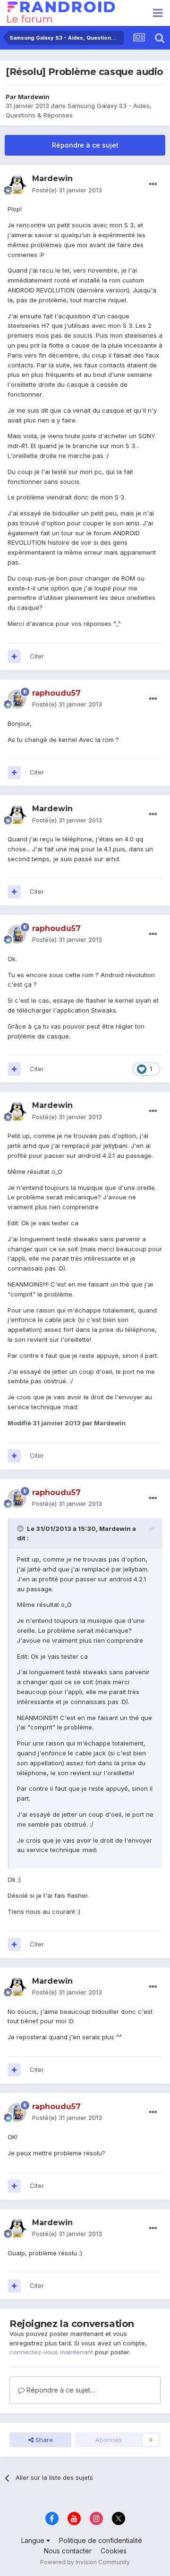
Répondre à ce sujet (85, 145)
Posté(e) (67, 190)
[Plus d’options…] (153, 184)
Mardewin (34, 97)
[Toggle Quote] (21, 1529)
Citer (37, 656)
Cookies (114, 2551)
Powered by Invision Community (85, 2562)
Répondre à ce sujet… (60, 2390)
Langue (34, 2540)
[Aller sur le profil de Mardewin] (17, 185)
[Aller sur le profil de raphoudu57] (17, 699)
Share (43, 2440)
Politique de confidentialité (101, 2540)
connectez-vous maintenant (51, 2352)
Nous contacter (68, 2551)
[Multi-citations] (14, 656)
